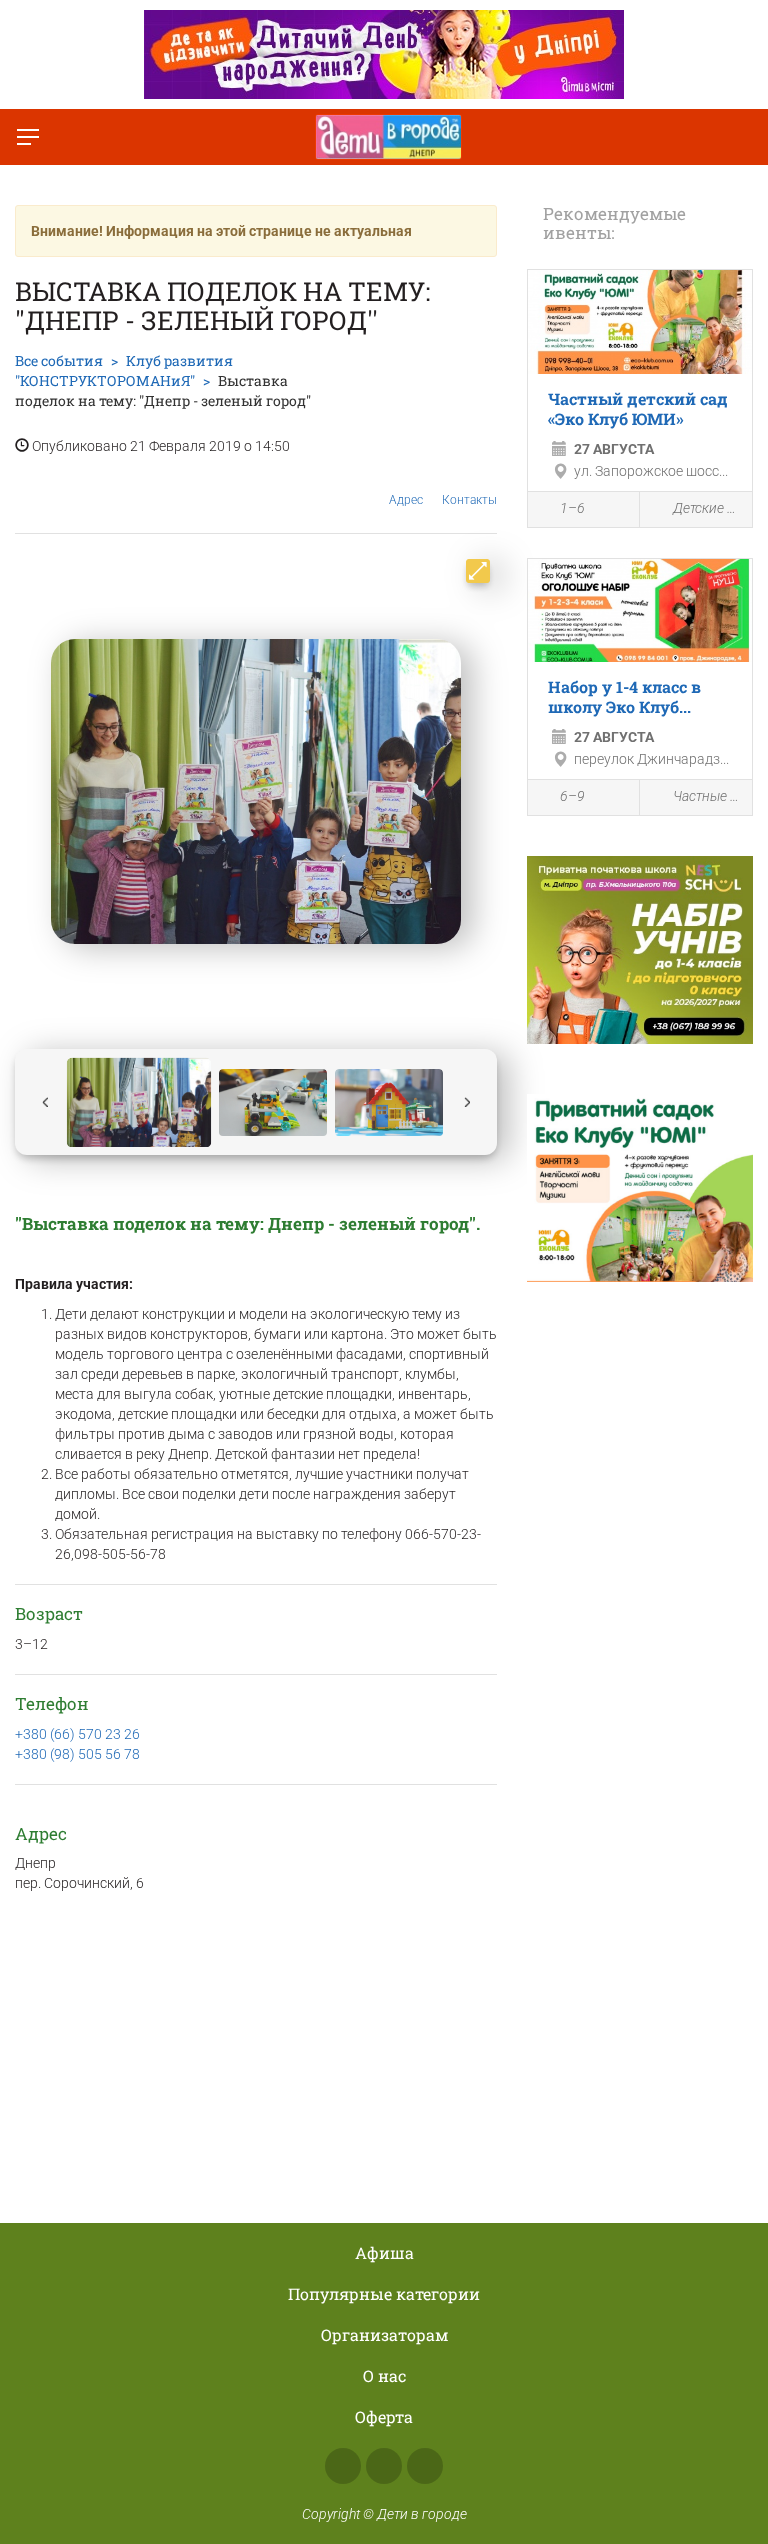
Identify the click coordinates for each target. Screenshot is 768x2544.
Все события (59, 360)
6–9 (572, 796)
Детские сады (707, 508)
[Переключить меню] (28, 137)
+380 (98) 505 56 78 (77, 1754)
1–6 (572, 508)
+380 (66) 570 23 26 (77, 1734)
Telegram (425, 2466)
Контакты (469, 500)
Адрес (406, 500)
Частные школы (707, 796)
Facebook (343, 2466)
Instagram (384, 2466)
